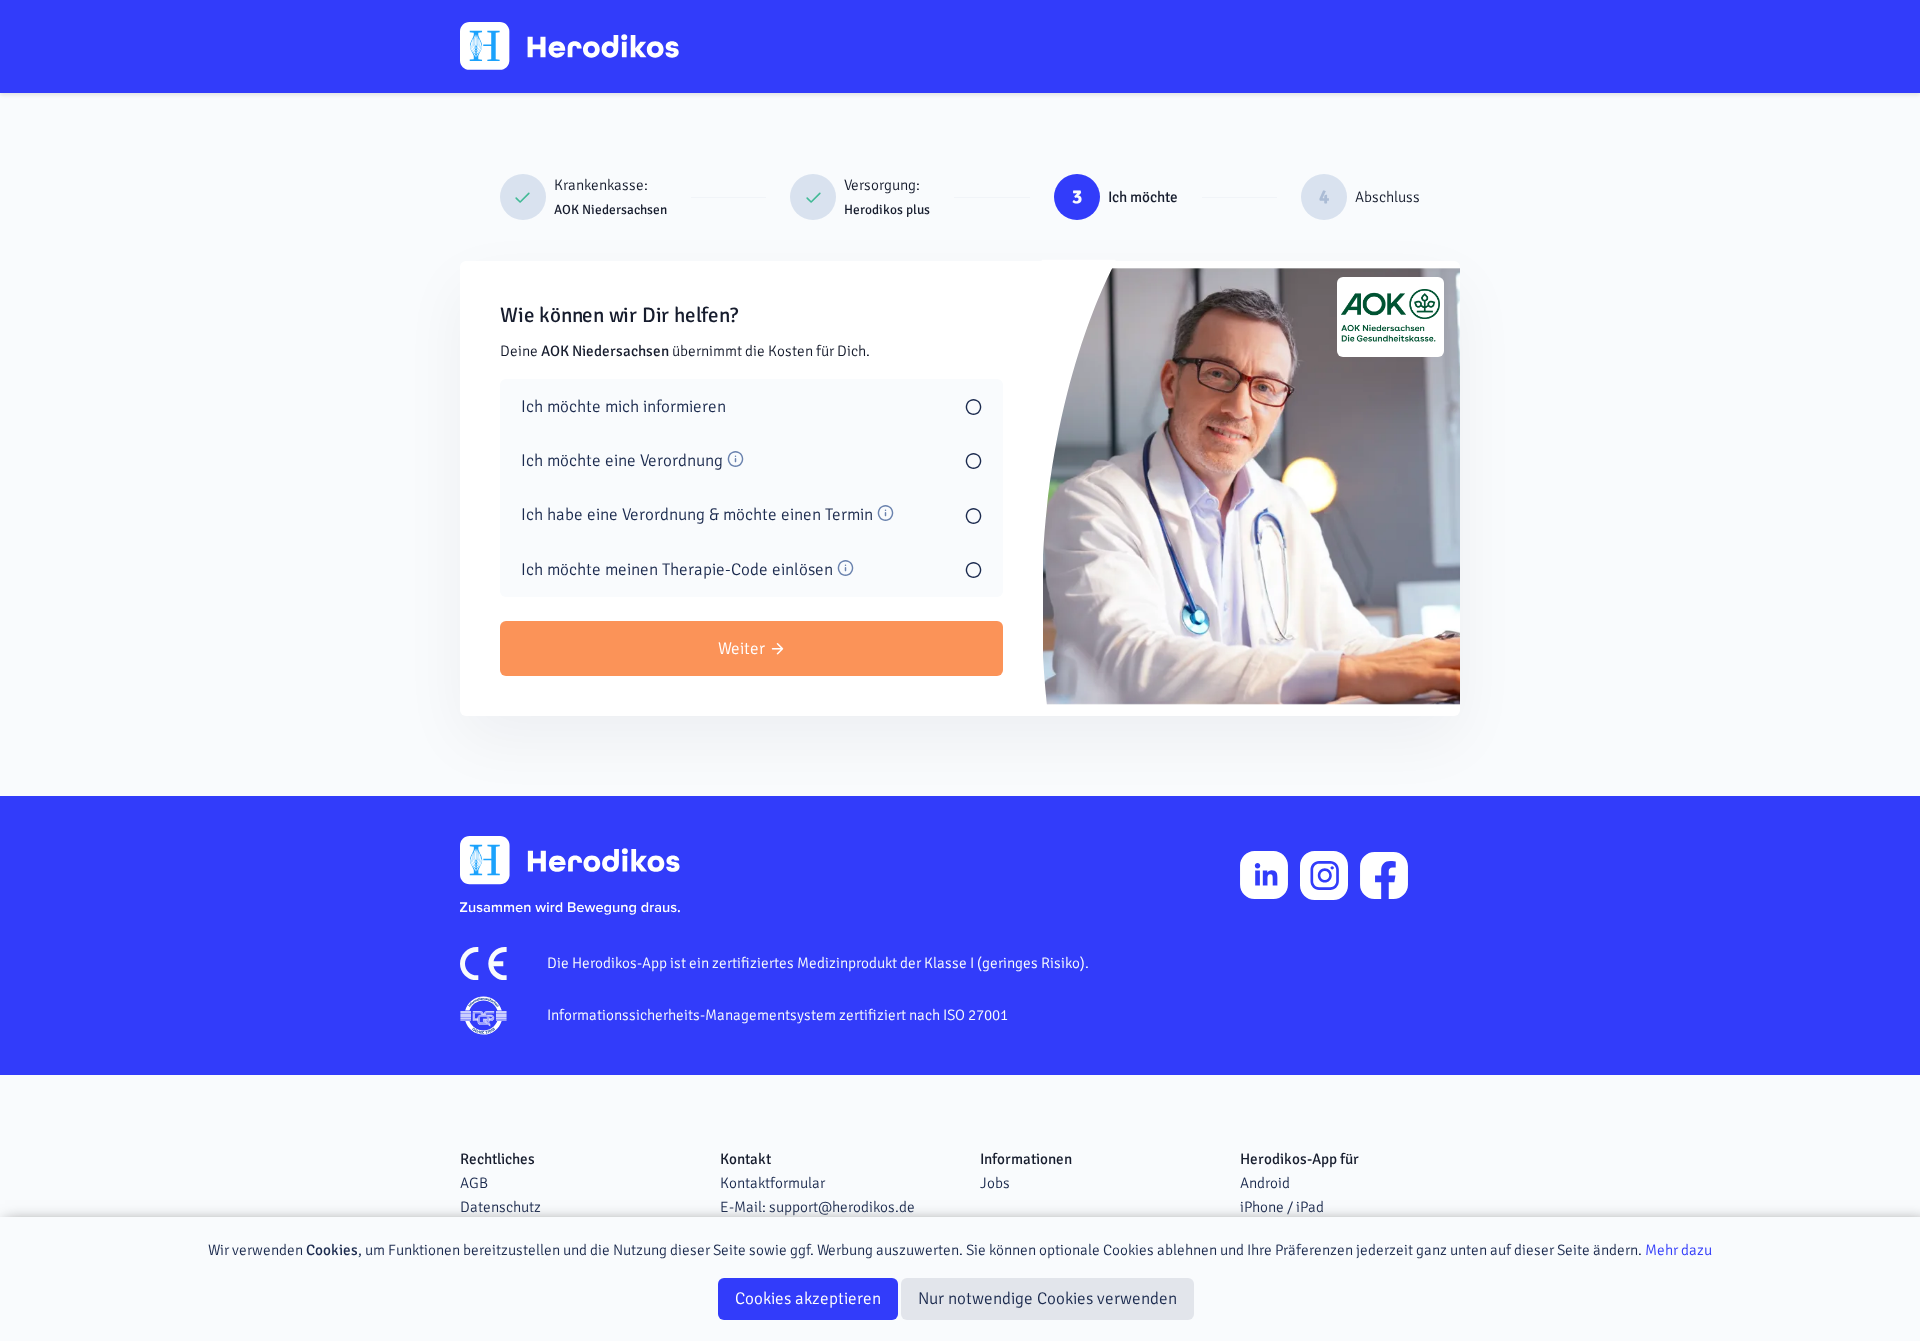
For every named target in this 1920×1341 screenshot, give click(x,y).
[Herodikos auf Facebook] (1384, 876)
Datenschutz (500, 1207)
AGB (474, 1183)
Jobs (995, 1183)
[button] (583, 197)
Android (1265, 1183)
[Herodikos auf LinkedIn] (1264, 875)
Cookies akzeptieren (808, 1298)
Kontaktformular (772, 1183)
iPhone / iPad (1282, 1207)
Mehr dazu (1678, 1250)
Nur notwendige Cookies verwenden (1047, 1298)
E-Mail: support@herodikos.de (817, 1207)
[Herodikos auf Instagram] (1324, 875)
